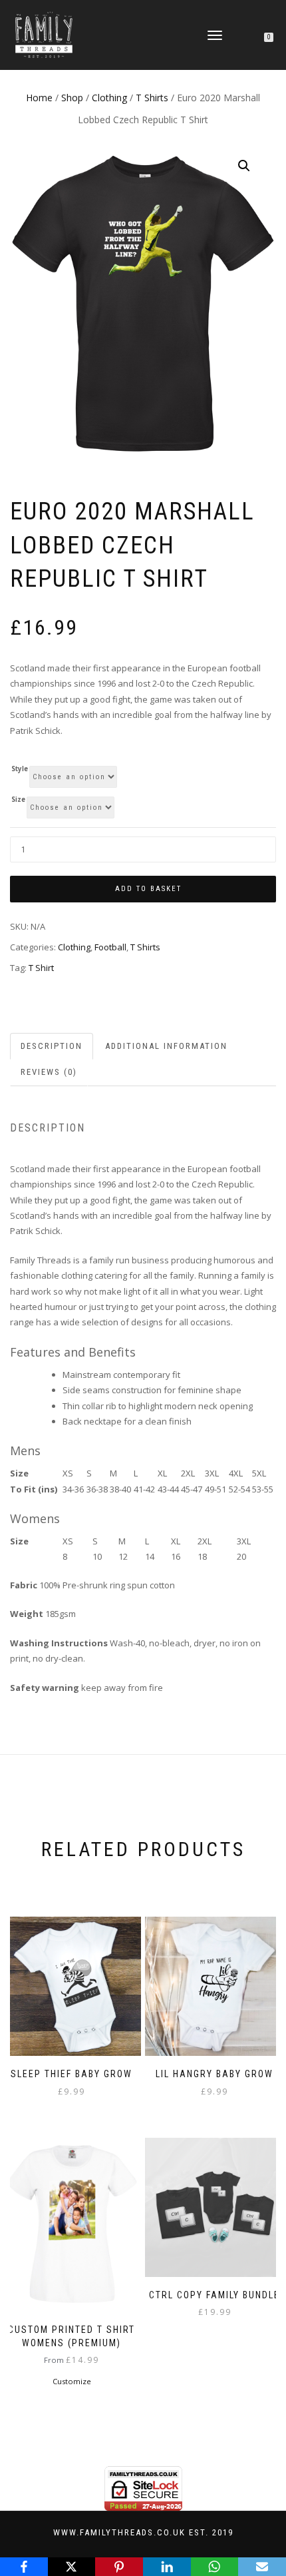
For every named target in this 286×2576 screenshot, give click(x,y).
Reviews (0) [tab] (49, 1072)
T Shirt (41, 968)
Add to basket (148, 889)
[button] (244, 166)
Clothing (109, 98)
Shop (72, 98)
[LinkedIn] (167, 2567)
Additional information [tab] (166, 1046)
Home (39, 98)
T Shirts (152, 98)
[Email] (262, 2567)
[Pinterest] (119, 2567)
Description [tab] (52, 1046)
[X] (72, 2567)
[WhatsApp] (215, 2567)
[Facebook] (24, 2567)
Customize (72, 2381)
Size (18, 800)
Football (110, 947)
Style (20, 769)
